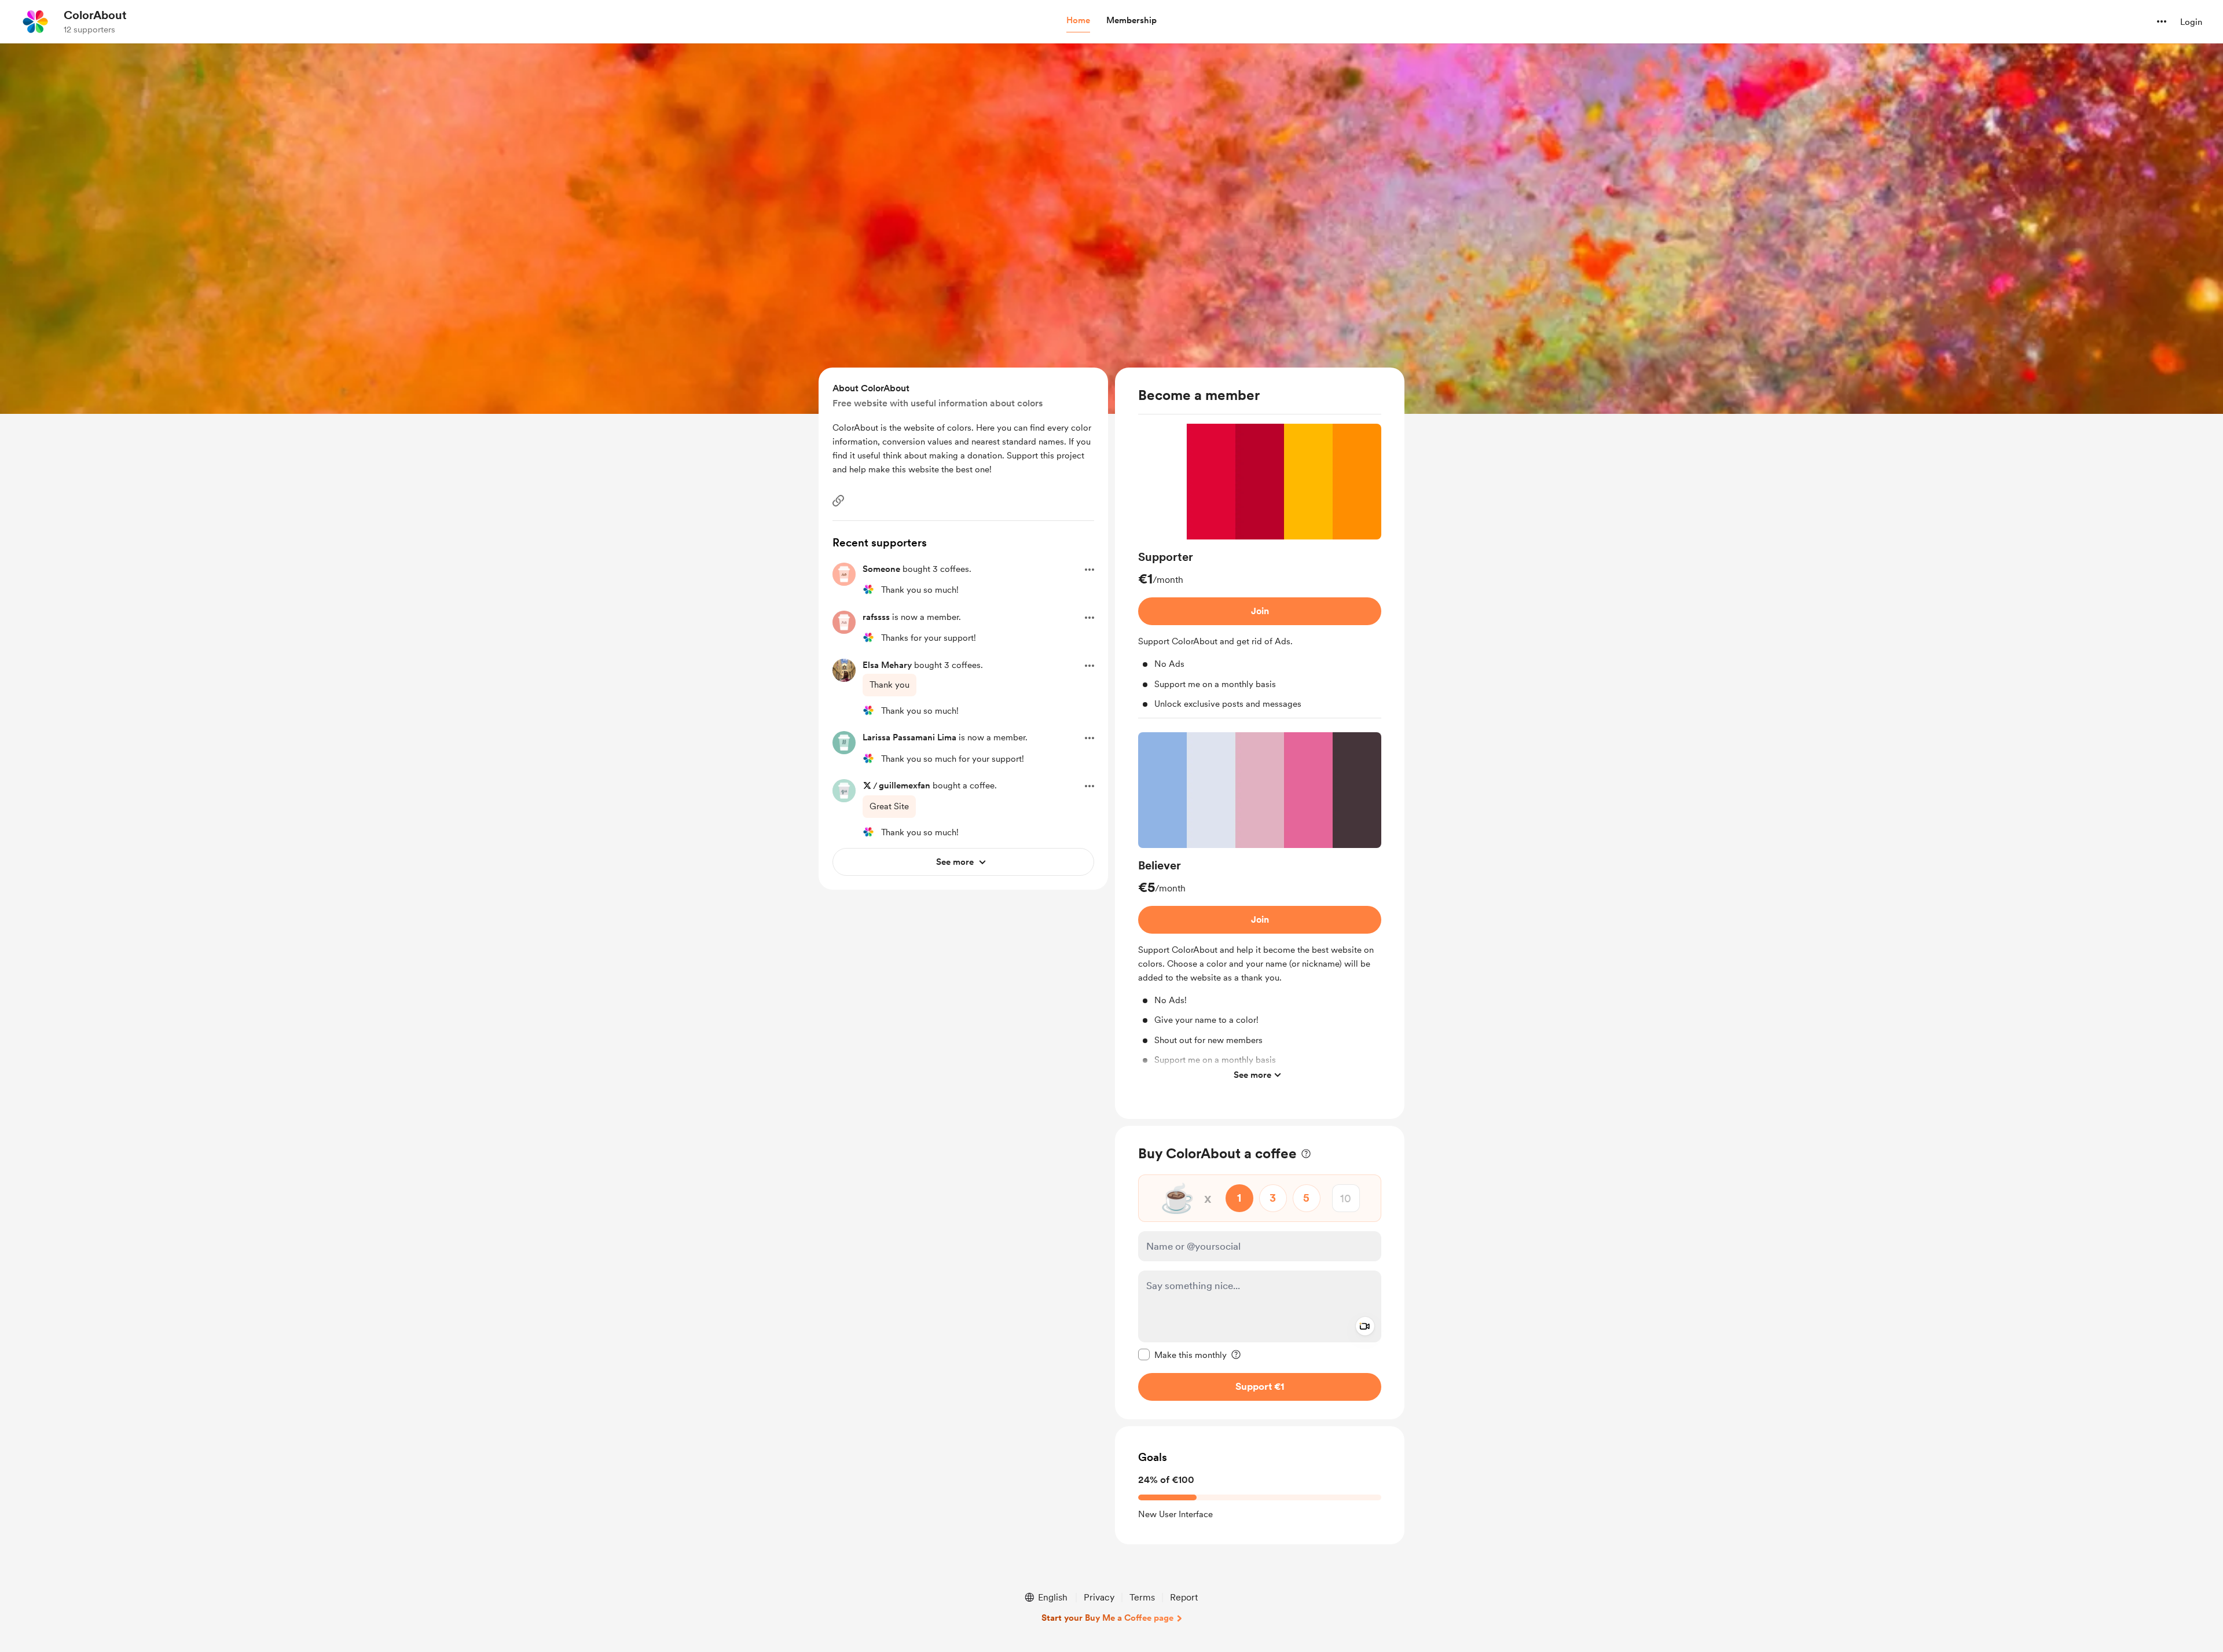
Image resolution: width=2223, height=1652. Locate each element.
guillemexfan (905, 785)
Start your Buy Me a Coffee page (1107, 1618)
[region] (1260, 743)
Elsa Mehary (887, 665)
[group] (1260, 571)
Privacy (1099, 1597)
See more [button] (1252, 1074)
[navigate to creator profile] (35, 21)
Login (2191, 22)
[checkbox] (1182, 1354)
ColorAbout (95, 15)
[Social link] (838, 501)
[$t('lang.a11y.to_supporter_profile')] (868, 589)
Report (1184, 1597)
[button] (1078, 21)
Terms (1142, 1597)
